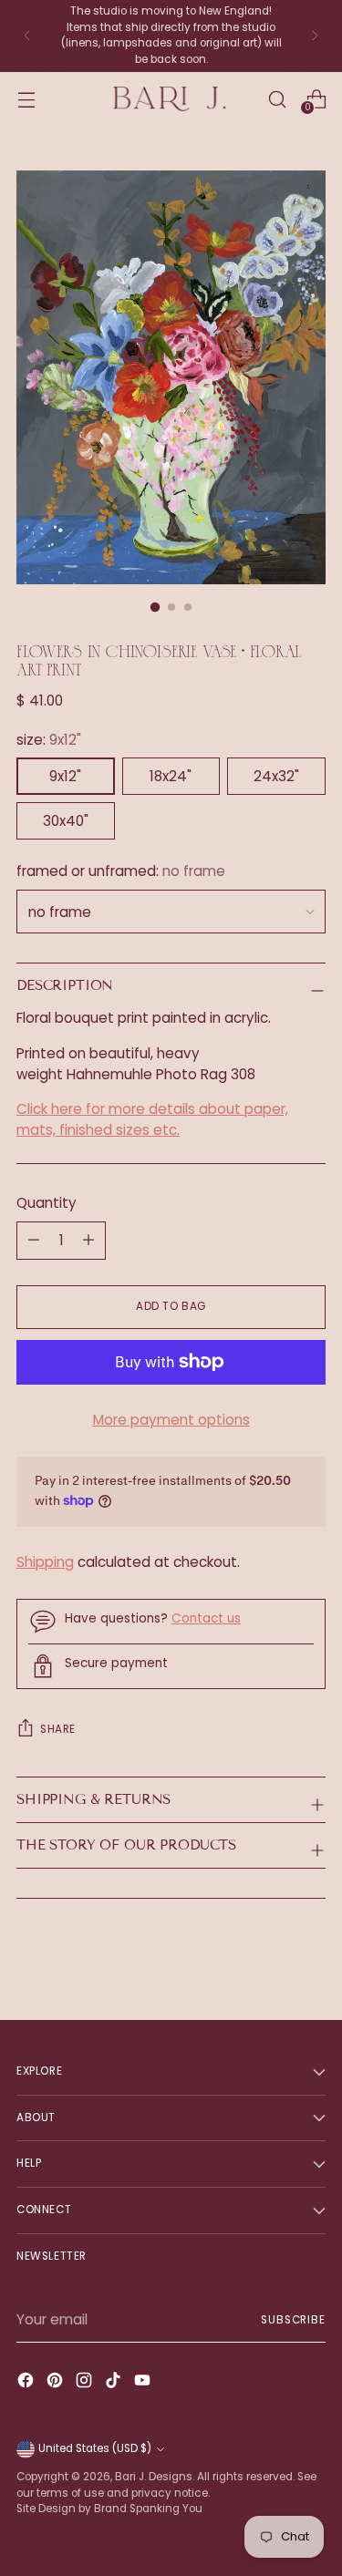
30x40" (66, 821)
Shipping (45, 1562)
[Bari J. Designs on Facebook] (27, 2383)
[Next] (315, 36)
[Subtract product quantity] (88, 1241)
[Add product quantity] (34, 1241)
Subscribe (293, 2320)
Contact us (206, 1618)
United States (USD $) (95, 2448)
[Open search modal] (277, 99)
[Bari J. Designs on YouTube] (144, 2383)
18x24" (171, 776)
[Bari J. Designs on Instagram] (86, 2383)
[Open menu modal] (26, 99)
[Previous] (27, 36)
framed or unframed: (121, 871)
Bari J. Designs (154, 2477)
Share (58, 1729)
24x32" (276, 776)
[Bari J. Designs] (171, 99)
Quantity (47, 1203)
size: (49, 740)
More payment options (171, 1420)
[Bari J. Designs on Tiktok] (115, 2383)
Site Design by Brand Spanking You (109, 2509)
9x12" (65, 776)
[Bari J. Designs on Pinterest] (57, 2383)
